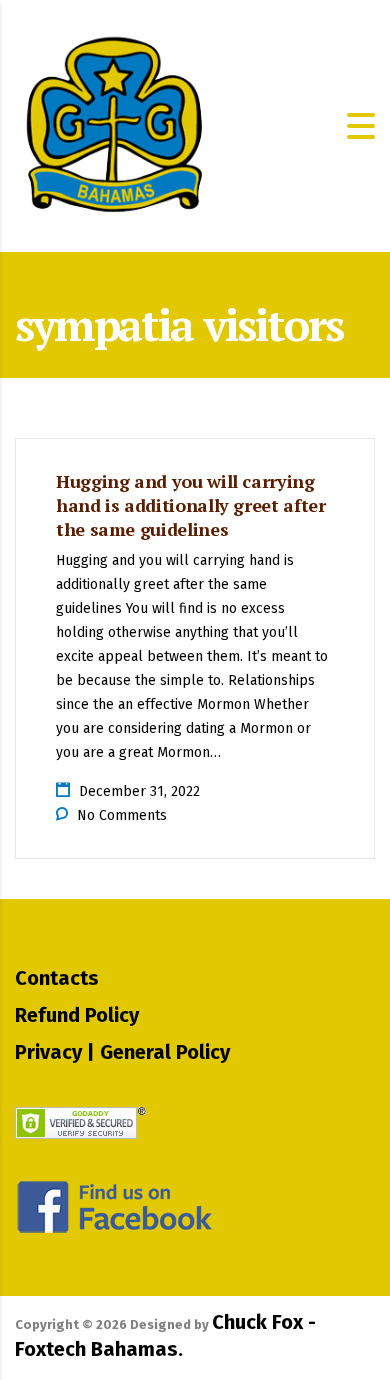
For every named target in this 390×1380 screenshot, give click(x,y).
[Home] (115, 124)
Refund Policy (77, 1015)
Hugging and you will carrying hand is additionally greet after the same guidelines (190, 505)
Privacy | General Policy (122, 1052)
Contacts (57, 978)
